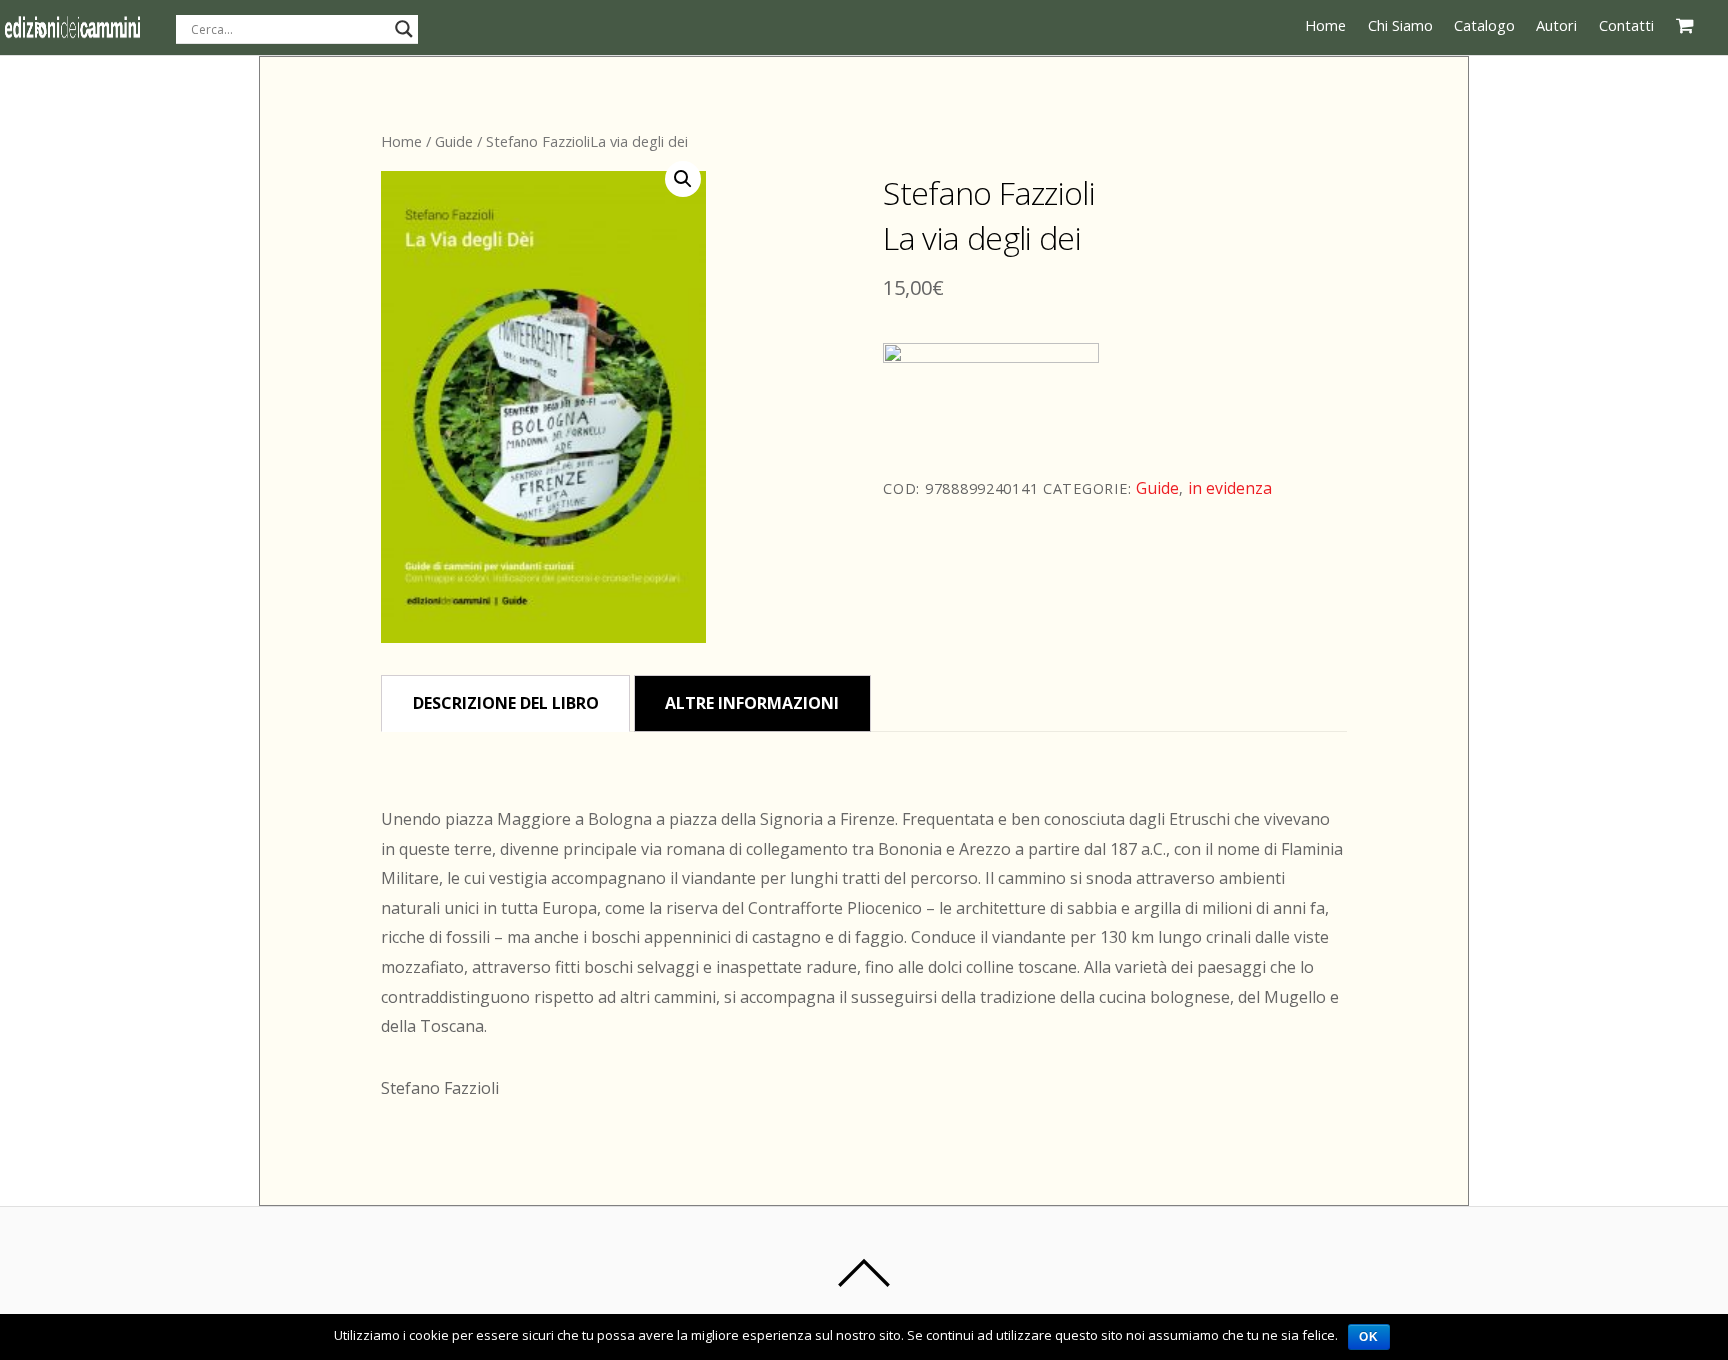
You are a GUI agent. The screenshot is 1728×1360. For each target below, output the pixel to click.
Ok (1369, 1337)
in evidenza (1230, 488)
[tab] (505, 703)
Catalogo (1484, 25)
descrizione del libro (506, 703)
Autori (1556, 25)
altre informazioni (752, 703)
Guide (454, 141)
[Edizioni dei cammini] (72, 30)
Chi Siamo (1400, 25)
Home (1325, 25)
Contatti (1626, 25)
